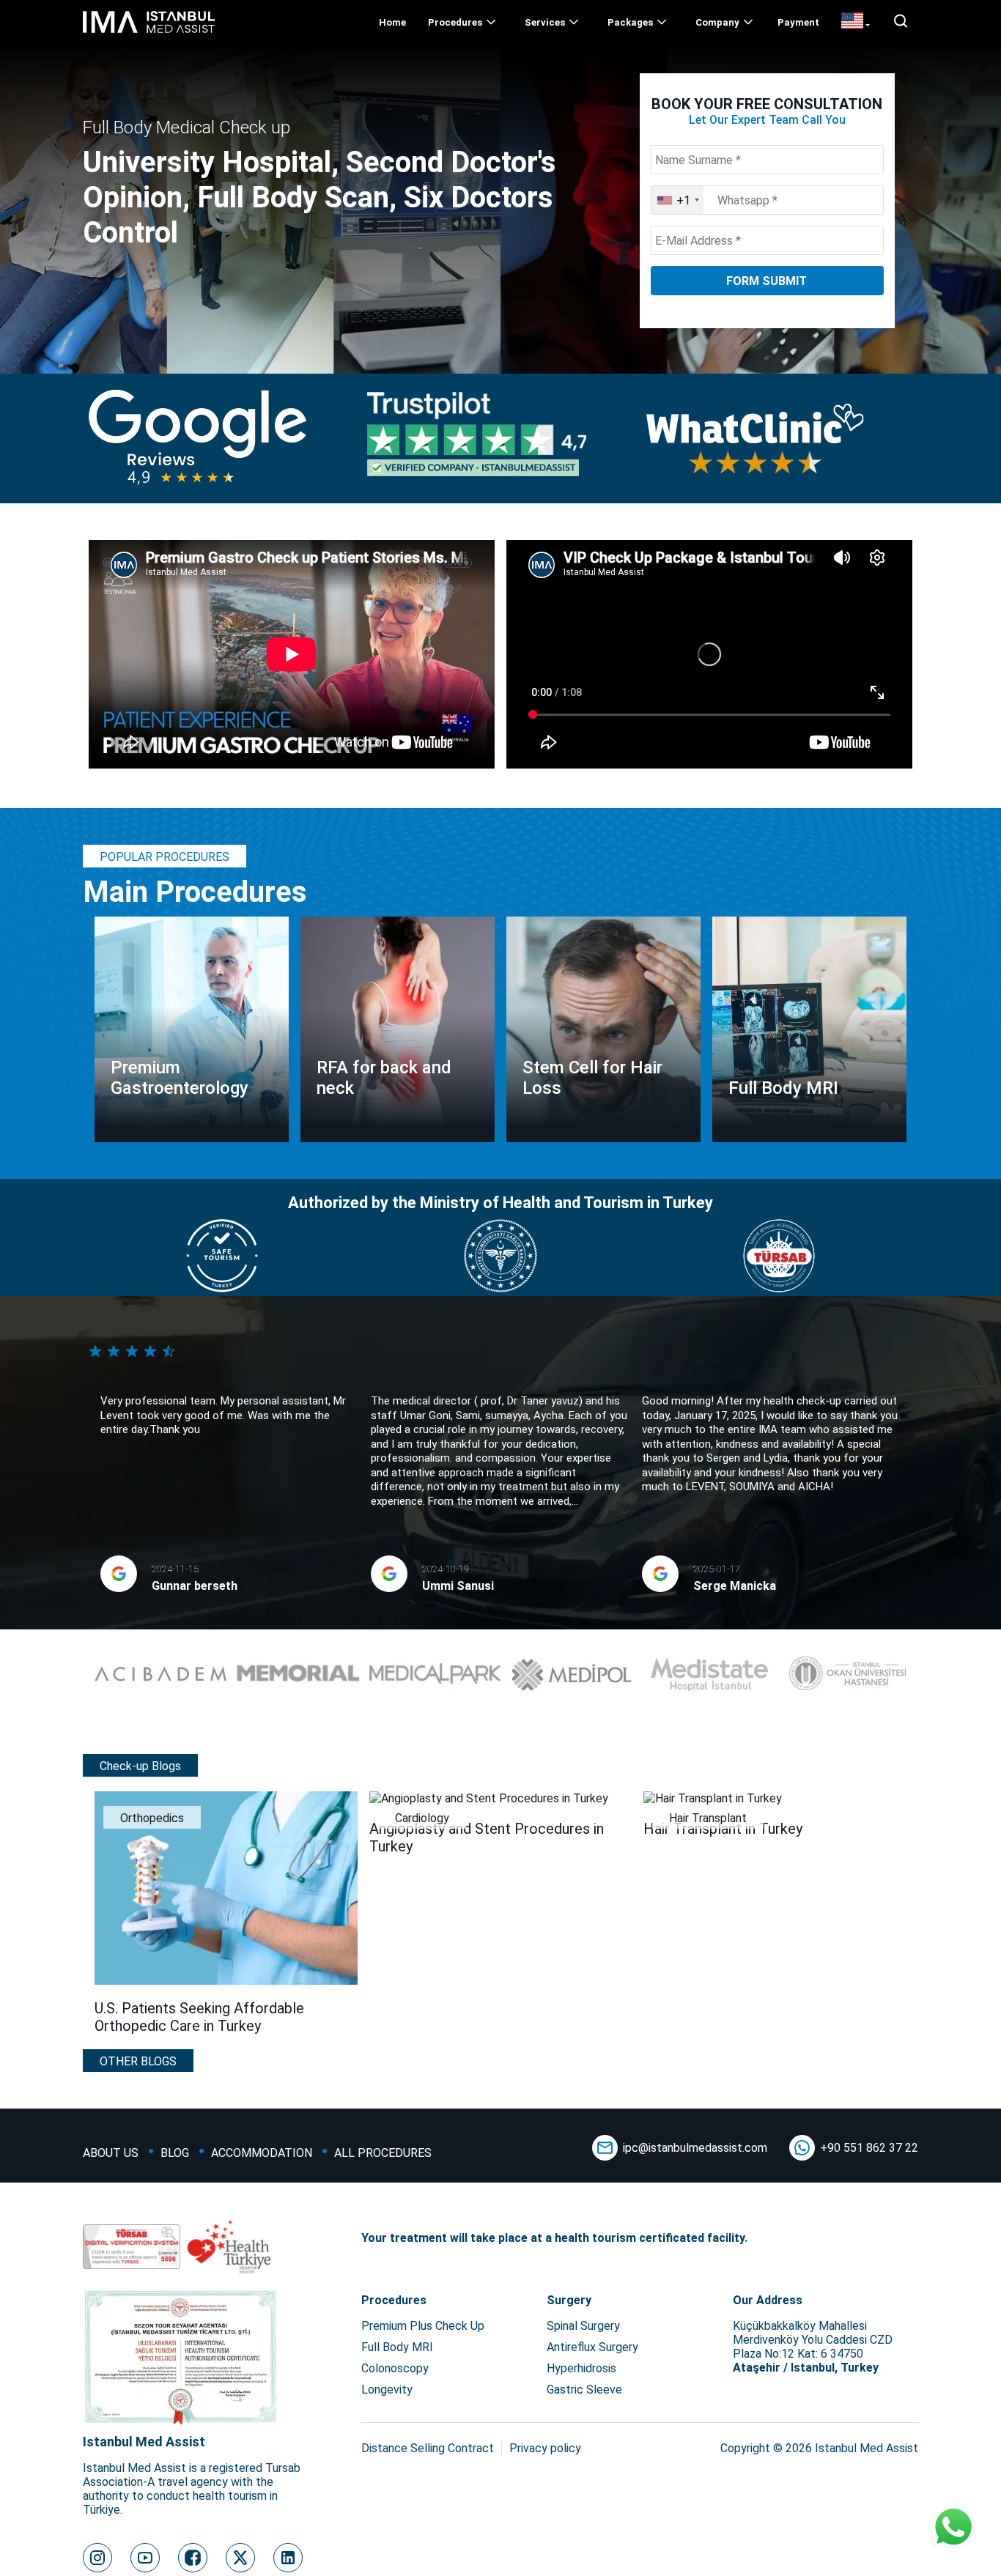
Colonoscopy (395, 2368)
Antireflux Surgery (592, 2347)
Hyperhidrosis (581, 2368)
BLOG (175, 2153)
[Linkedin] (288, 2558)
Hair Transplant (708, 1818)
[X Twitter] (240, 2558)
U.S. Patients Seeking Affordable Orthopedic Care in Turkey (199, 2017)
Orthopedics (152, 1818)
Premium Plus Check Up (423, 2326)
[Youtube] (145, 2558)
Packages (630, 22)
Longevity (387, 2390)
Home (392, 22)
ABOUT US (111, 2153)
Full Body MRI (397, 2347)
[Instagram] (97, 2558)
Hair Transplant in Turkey (723, 1829)
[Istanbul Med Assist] (149, 33)
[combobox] (677, 200)
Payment (798, 22)
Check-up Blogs (140, 1766)
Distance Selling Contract (428, 2448)
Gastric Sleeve (584, 2390)
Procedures (455, 22)
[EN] (856, 22)
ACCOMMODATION (262, 2153)
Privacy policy (545, 2448)
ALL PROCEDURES (383, 2153)
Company (717, 22)
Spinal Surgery (583, 2326)
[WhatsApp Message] (953, 2528)
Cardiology (422, 1818)
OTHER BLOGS (138, 2061)
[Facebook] (193, 2558)
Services (545, 22)
